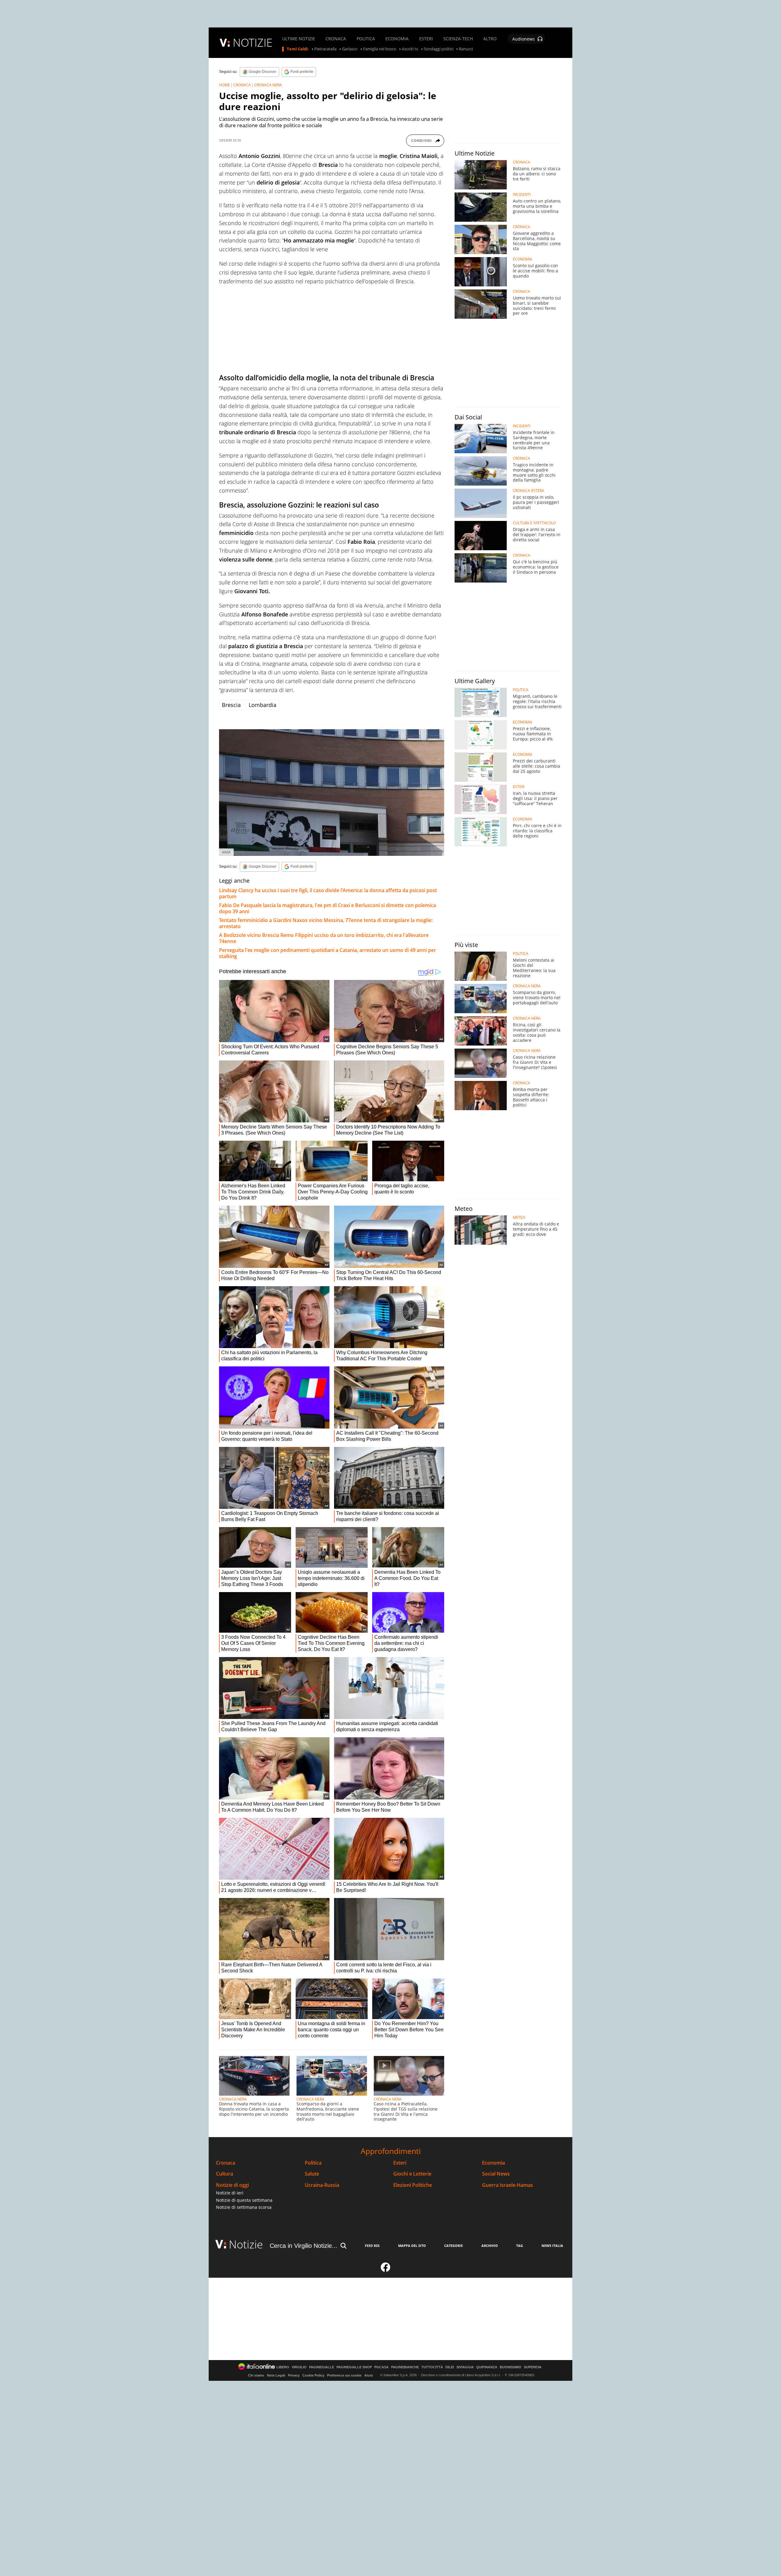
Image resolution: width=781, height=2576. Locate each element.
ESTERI (426, 39)
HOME (225, 85)
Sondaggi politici (439, 49)
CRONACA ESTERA (529, 491)
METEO (519, 1218)
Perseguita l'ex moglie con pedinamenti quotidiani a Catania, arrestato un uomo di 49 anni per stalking (328, 953)
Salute (312, 2174)
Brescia (231, 705)
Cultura (225, 2174)
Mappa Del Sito (412, 2246)
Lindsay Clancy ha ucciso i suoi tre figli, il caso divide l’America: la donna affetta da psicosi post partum (328, 893)
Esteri (400, 2163)
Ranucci (466, 49)
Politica (313, 2163)
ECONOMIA (397, 39)
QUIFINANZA (487, 2367)
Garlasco (350, 49)
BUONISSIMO (511, 2367)
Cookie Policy (313, 2375)
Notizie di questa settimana (244, 2200)
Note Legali (276, 2375)
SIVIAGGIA (465, 2367)
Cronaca (226, 2163)
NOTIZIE (253, 43)
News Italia (552, 2246)
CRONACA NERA (268, 85)
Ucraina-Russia (322, 2185)
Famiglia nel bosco (380, 49)
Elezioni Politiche (413, 2185)
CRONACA (336, 39)
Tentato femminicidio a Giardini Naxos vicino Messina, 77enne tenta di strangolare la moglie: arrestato (326, 923)
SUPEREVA (533, 2367)
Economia (493, 2163)
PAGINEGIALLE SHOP (354, 2367)
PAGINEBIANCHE (405, 2367)
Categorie (453, 2246)
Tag (520, 2246)
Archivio (490, 2246)
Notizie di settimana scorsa (244, 2207)
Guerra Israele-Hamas (507, 2185)
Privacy (294, 2375)
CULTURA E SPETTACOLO (534, 523)
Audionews (524, 39)
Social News (496, 2174)
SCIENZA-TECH (458, 39)
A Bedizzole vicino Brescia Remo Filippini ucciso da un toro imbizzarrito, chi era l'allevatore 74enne (324, 938)
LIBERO (283, 2367)
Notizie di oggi (232, 2185)
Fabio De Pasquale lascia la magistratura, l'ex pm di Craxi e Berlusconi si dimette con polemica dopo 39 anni (328, 908)
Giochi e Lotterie (412, 2174)
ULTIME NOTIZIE (299, 39)
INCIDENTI (522, 195)
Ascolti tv (410, 49)
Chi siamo (256, 2375)
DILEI (450, 2367)
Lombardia (263, 705)
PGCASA (382, 2367)
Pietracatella (325, 49)
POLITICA (366, 39)
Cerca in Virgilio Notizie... (304, 2246)
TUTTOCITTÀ (432, 2367)
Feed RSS (372, 2246)
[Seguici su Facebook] (386, 2270)
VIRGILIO (299, 2367)
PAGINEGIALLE (322, 2367)
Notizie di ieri (230, 2193)
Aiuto (369, 2375)
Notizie (246, 2244)
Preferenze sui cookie (344, 2375)
